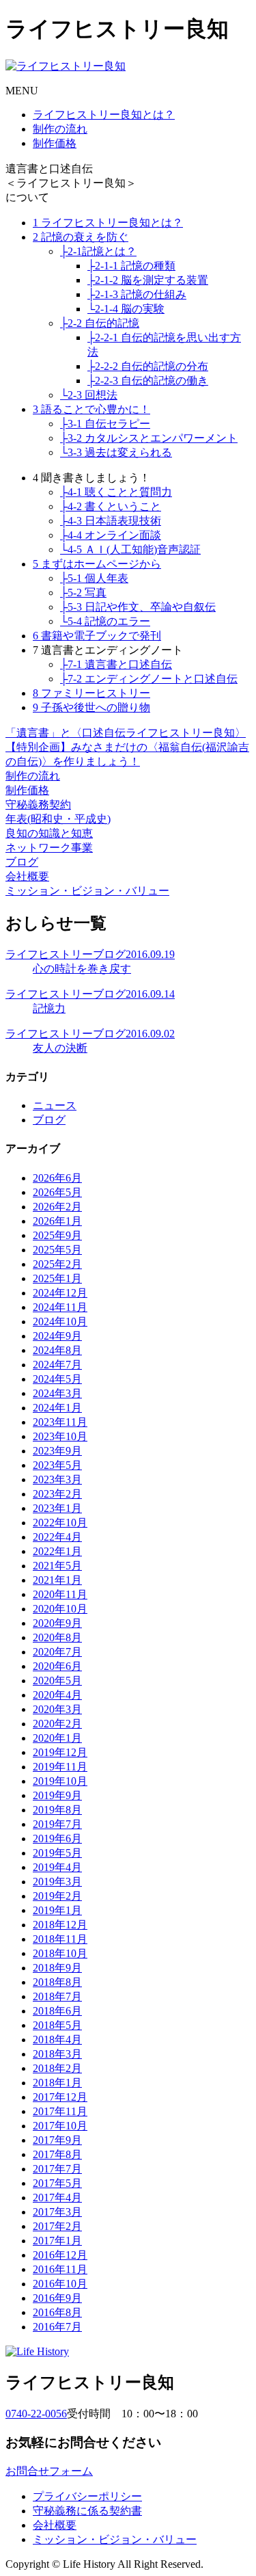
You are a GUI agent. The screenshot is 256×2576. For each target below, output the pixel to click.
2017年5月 (57, 2183)
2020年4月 (57, 1695)
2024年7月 (57, 1365)
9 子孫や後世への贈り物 (91, 707)
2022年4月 (57, 1537)
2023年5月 (57, 1465)
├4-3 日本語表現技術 (111, 521)
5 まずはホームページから (97, 564)
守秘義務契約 (38, 805)
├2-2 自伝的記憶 (100, 323)
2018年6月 (57, 2011)
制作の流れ (60, 129)
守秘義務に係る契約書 (87, 2511)
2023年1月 (57, 1508)
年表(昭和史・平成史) (58, 819)
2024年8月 (57, 1350)
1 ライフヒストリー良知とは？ (108, 223)
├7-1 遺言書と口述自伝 (116, 664)
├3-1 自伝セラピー (105, 424)
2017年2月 (57, 2226)
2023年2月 (57, 1494)
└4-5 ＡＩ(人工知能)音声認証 (130, 549)
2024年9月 (57, 1336)
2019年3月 (57, 1882)
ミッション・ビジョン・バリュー (87, 891)
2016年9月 (57, 2298)
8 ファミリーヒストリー (91, 693)
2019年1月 (57, 1910)
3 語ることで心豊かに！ (91, 409)
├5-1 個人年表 (94, 578)
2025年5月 (57, 1250)
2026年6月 (57, 1178)
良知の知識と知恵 (49, 833)
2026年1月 (57, 1221)
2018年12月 (60, 1925)
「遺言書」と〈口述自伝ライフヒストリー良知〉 (126, 733)
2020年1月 (57, 1738)
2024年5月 (57, 1379)
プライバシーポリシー (87, 2496)
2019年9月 (57, 1795)
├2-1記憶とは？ (98, 251)
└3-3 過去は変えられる (116, 452)
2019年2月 (57, 1896)
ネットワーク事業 (49, 848)
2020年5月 (57, 1681)
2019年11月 (60, 1767)
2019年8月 (57, 1810)
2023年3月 (57, 1479)
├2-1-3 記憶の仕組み (137, 294)
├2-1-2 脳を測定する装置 (148, 280)
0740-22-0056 (36, 2414)
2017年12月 (60, 2097)
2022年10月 (60, 1523)
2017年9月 (57, 2140)
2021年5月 (57, 1566)
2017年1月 (57, 2241)
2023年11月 (60, 1422)
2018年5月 (57, 2025)
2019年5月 (57, 1853)
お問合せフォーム (49, 2471)
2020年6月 (57, 1666)
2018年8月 (57, 1982)
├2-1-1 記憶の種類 (131, 266)
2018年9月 (57, 1968)
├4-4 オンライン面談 (111, 535)
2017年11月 (60, 2111)
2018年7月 (57, 1996)
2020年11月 (60, 1594)
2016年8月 (57, 2312)
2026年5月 (57, 1192)
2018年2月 (57, 2068)
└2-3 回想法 (89, 395)
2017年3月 (57, 2212)
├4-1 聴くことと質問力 (116, 492)
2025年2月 (57, 1264)
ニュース (55, 1105)
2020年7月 (57, 1652)
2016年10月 (60, 2284)
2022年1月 (57, 1551)
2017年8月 (57, 2154)
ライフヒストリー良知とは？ (104, 115)
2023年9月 (57, 1451)
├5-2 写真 (83, 593)
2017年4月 (57, 2197)
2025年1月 (57, 1278)
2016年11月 (60, 2269)
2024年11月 (60, 1307)
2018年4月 (57, 2040)
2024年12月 (60, 1293)
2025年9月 (57, 1235)
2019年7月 (57, 1824)
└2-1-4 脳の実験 (126, 309)
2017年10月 (60, 2126)
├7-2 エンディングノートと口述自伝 (149, 679)
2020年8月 (57, 1637)
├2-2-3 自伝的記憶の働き (148, 381)
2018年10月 (60, 1953)
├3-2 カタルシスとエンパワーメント (149, 438)
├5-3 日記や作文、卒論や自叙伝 (138, 607)
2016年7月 (57, 2327)
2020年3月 (57, 1709)
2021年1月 (57, 1580)
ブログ (22, 862)
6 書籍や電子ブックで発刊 (97, 636)
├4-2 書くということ (111, 506)
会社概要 (27, 876)
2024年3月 (57, 1393)
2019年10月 (60, 1781)
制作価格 (55, 143)
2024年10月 (60, 1322)
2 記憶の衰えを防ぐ (81, 237)
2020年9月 (57, 1623)
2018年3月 (57, 2054)
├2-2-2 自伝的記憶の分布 (148, 366)
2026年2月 (57, 1207)
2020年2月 (57, 1724)
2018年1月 (57, 2083)
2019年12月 (60, 1752)
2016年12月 (60, 2255)
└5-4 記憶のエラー (105, 621)
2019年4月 (57, 1867)
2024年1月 (57, 1408)
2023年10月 (60, 1436)
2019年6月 (57, 1838)
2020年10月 (60, 1609)
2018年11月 (60, 1939)
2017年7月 (57, 2169)
